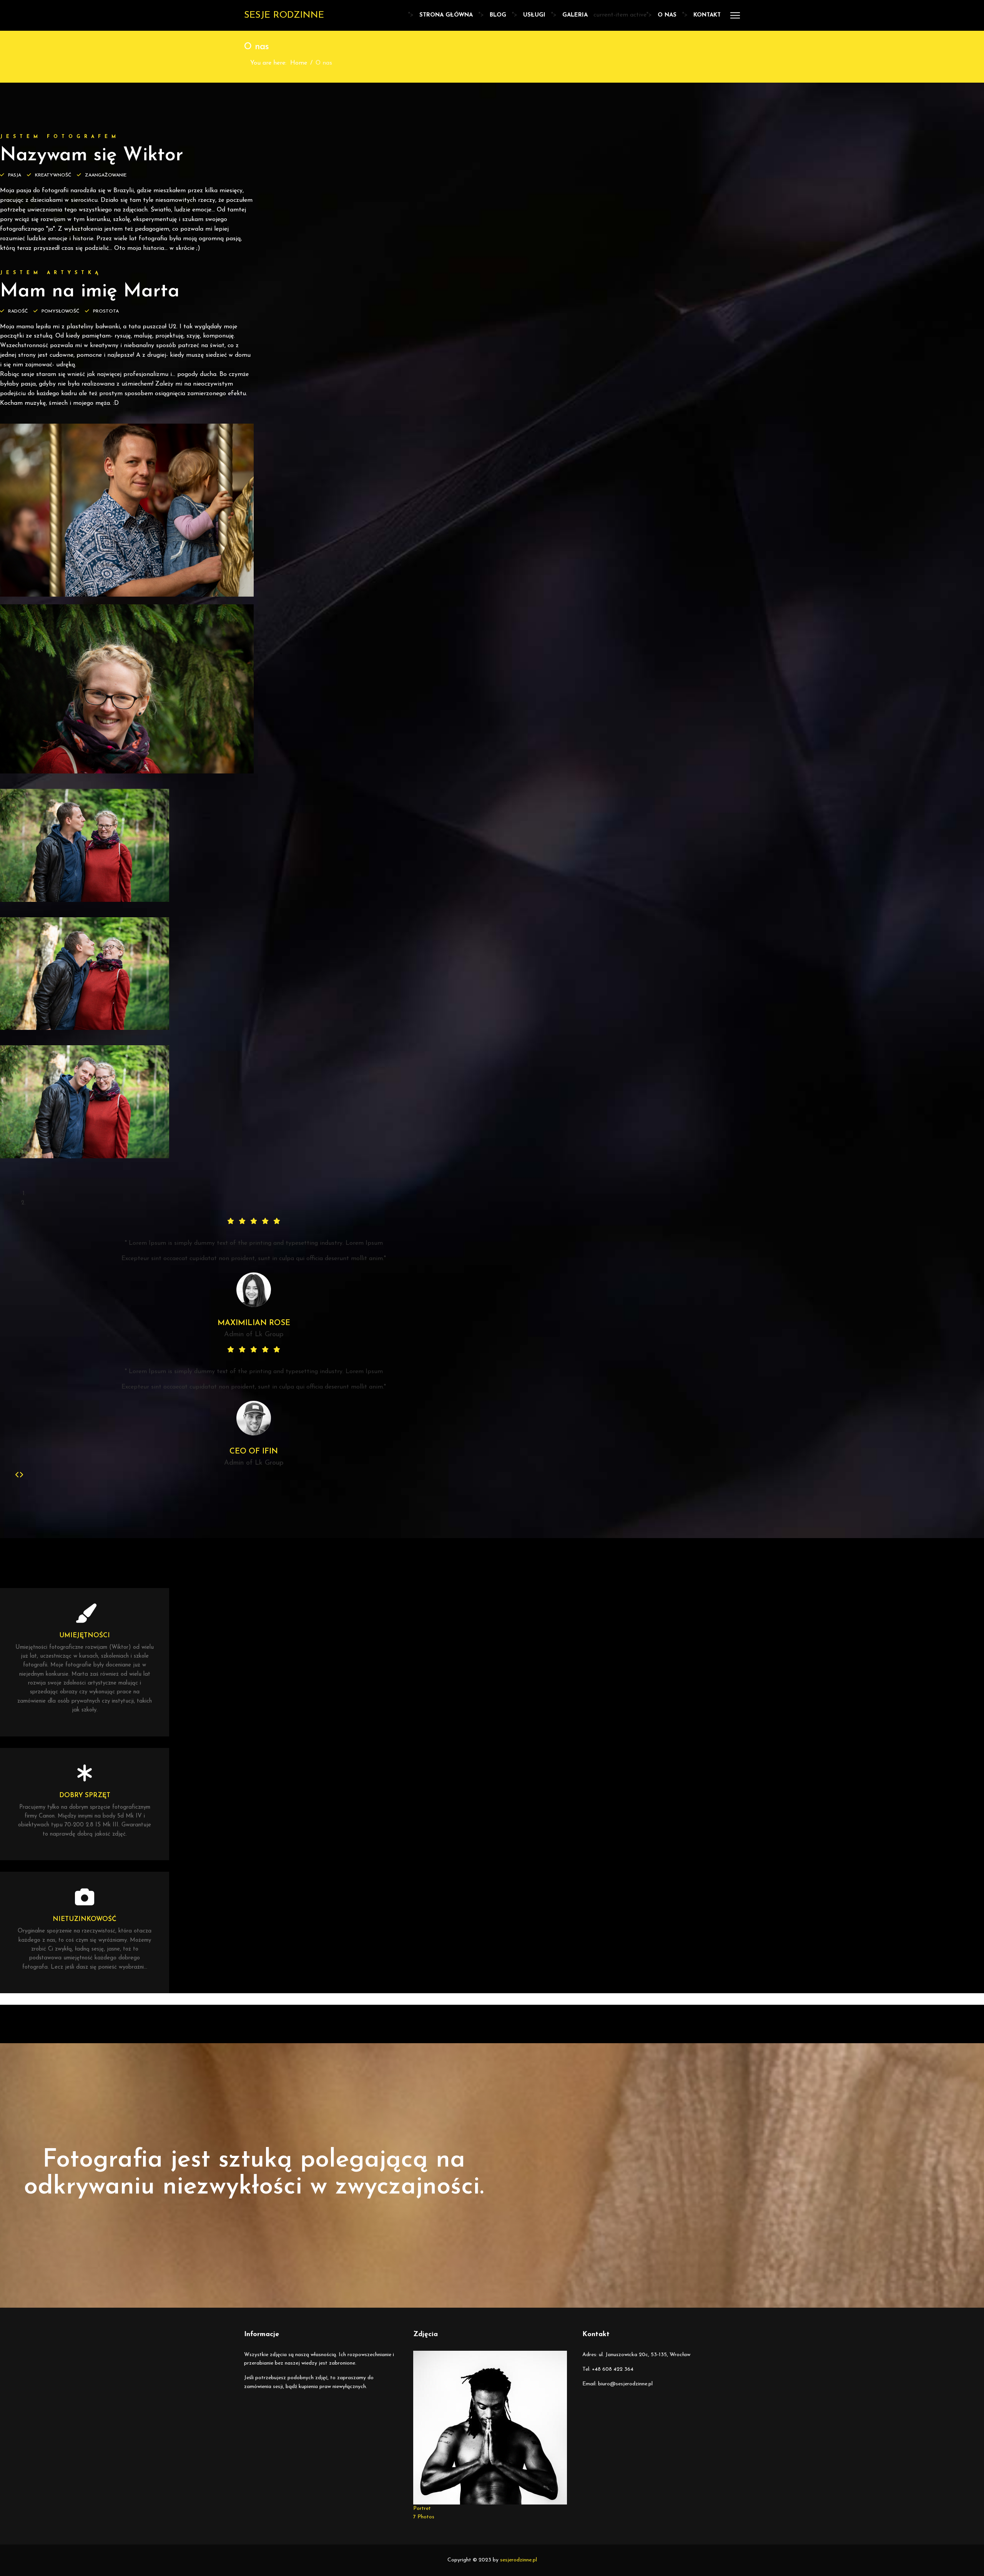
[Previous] (17, 1475)
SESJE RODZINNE (284, 15)
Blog (498, 15)
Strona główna (446, 15)
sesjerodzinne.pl (519, 2560)
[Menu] (735, 15)
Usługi (534, 15)
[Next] (21, 1475)
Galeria (575, 15)
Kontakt (707, 15)
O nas (667, 15)
